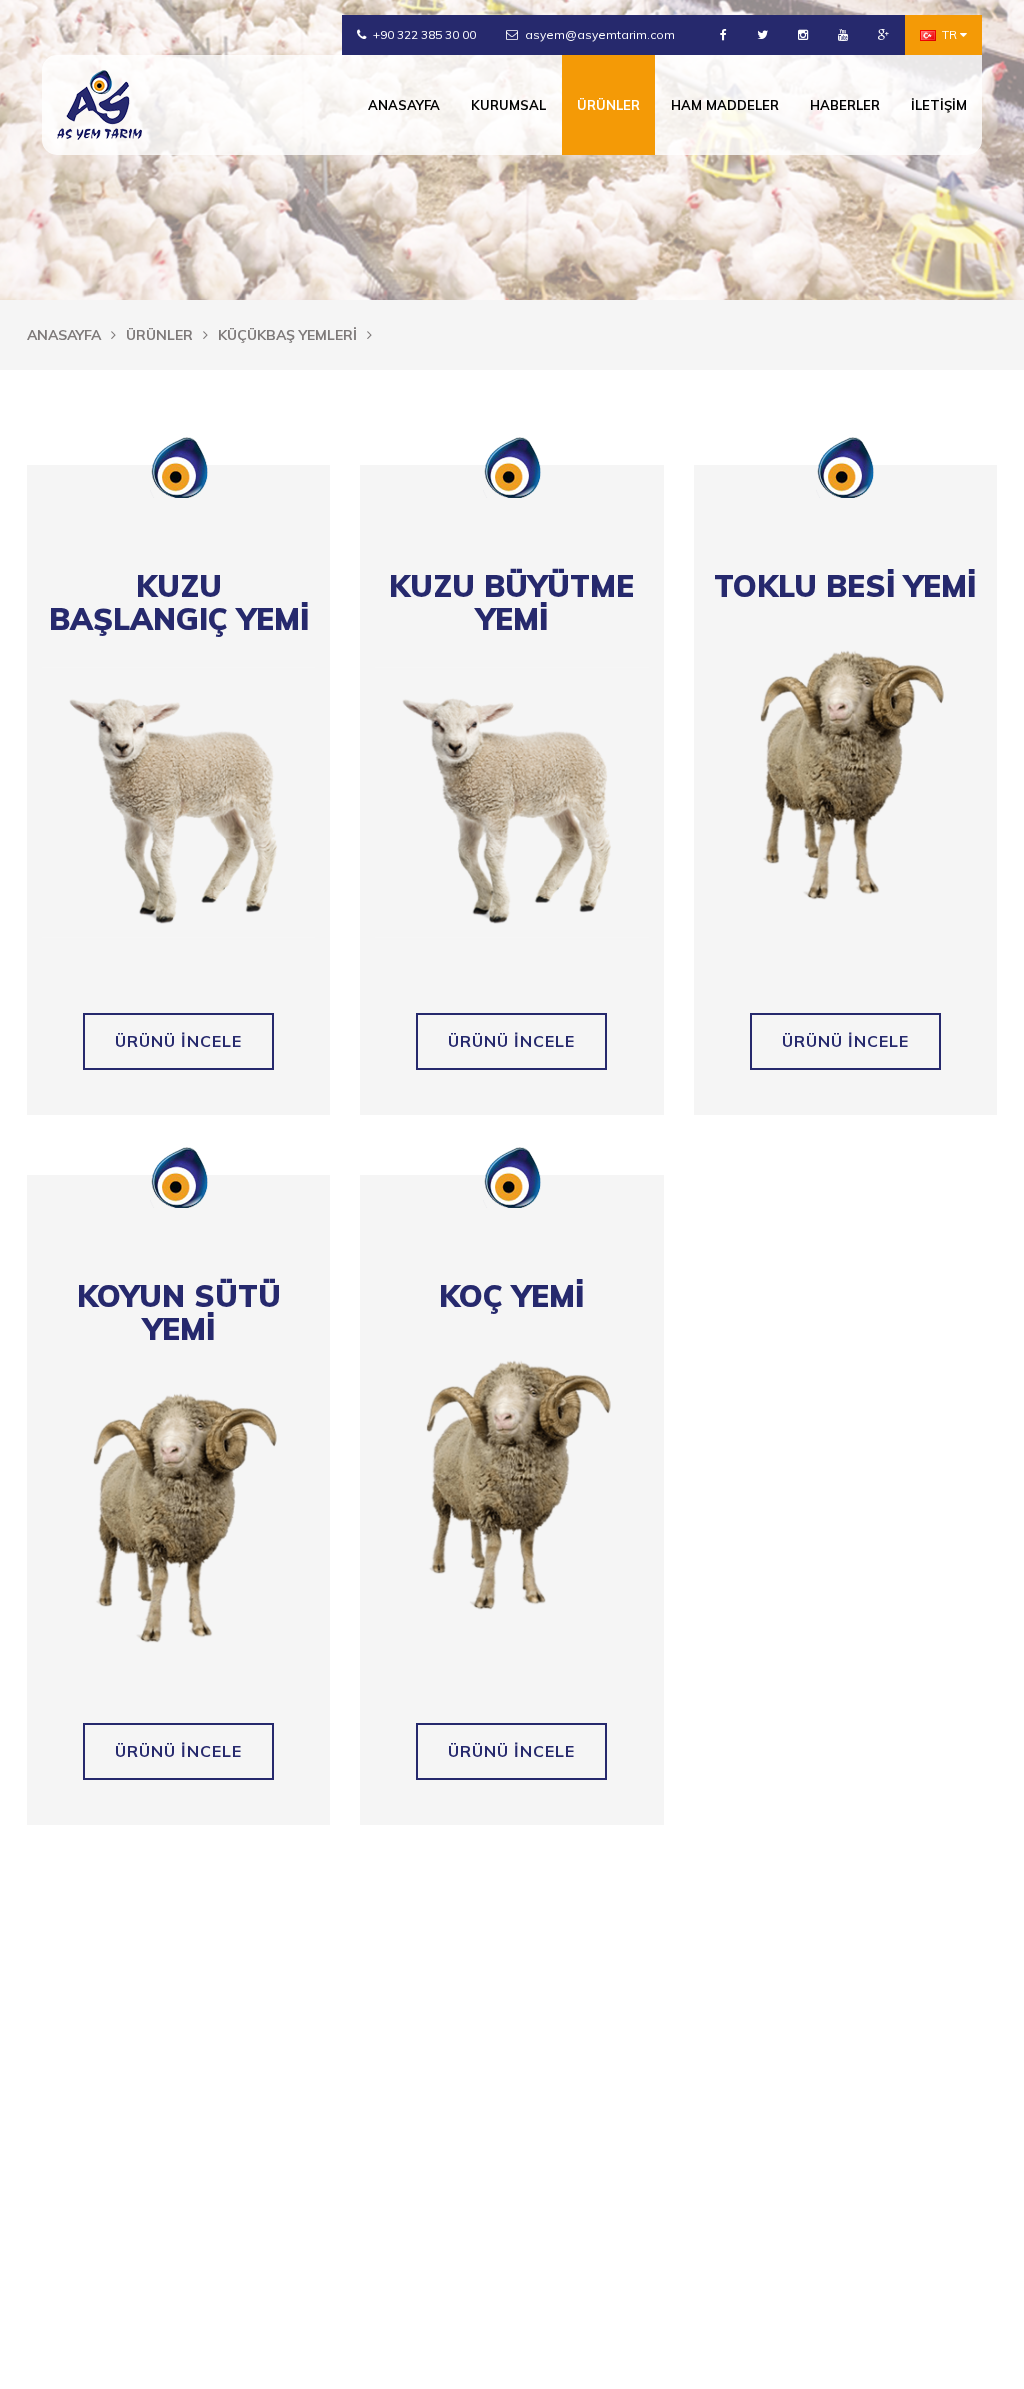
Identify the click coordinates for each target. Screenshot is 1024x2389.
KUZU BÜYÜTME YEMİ (511, 603)
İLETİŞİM (939, 105)
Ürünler (159, 335)
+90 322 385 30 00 (423, 34)
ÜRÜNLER (608, 105)
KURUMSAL (508, 105)
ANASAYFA (404, 105)
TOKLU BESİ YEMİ (845, 586)
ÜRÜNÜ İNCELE (178, 1041)
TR (949, 34)
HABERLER (845, 105)
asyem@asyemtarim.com (598, 34)
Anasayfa (64, 335)
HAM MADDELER (725, 105)
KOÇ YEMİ (511, 1296)
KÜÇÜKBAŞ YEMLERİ (287, 335)
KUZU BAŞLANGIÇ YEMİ (179, 603)
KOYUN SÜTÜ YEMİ (179, 1313)
